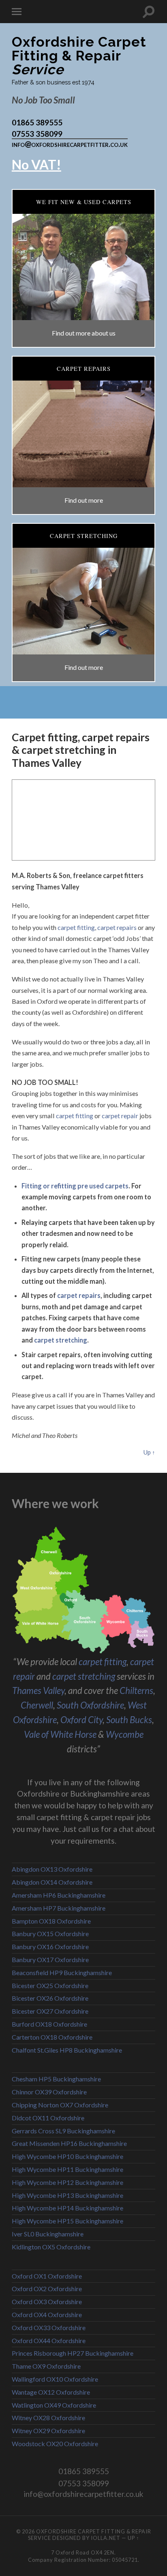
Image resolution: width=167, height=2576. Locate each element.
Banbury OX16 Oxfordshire (50, 1947)
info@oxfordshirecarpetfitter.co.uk (70, 144)
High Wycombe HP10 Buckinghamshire (67, 2156)
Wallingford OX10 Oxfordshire (55, 2379)
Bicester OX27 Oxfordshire (50, 2011)
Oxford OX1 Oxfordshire (47, 2276)
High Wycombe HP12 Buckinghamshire (67, 2182)
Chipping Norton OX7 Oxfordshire (60, 2105)
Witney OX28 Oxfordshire (48, 2418)
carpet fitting (76, 927)
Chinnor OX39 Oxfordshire (49, 2092)
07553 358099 (37, 134)
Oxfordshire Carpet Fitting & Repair (79, 56)
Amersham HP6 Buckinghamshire (59, 1895)
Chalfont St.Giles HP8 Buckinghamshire (67, 2050)
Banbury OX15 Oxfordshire (50, 1934)
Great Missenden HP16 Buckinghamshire (69, 2143)
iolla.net (106, 2538)
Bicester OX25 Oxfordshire (50, 1985)
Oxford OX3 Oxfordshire (47, 2302)
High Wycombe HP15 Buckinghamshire (67, 2221)
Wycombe (125, 1734)
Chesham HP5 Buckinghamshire (56, 2079)
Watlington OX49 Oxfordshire (54, 2405)
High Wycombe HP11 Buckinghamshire (67, 2169)
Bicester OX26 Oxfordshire (50, 1998)
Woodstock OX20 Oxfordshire (55, 2444)
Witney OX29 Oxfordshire (48, 2431)
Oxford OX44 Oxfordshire (49, 2340)
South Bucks (129, 1720)
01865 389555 (37, 122)
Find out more (84, 500)
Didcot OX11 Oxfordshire (48, 2118)
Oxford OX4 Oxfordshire (47, 2315)
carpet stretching (61, 1340)
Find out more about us (84, 333)
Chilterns (136, 1690)
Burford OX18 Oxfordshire (49, 2024)
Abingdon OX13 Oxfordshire (52, 1869)
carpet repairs (117, 927)
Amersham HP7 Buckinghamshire (59, 1908)
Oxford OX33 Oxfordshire (49, 2327)
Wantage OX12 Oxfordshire (51, 2392)
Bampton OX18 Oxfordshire (51, 1921)
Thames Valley (38, 1690)
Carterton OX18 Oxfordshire (52, 2037)
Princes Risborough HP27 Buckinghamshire (73, 2353)
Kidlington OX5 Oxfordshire (51, 2247)
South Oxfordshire (90, 1705)
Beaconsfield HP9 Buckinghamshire (62, 1972)
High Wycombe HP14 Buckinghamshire (67, 2208)
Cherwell (37, 1705)
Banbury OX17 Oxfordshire (50, 1959)
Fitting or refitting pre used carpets (75, 1186)
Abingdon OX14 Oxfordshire (52, 1882)
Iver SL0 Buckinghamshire (48, 2234)
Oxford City (81, 1720)
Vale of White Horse (60, 1734)
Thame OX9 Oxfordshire (46, 2366)
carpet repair (120, 1116)
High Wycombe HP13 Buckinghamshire (67, 2195)
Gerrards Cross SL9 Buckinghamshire (63, 2131)
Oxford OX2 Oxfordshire (47, 2289)
